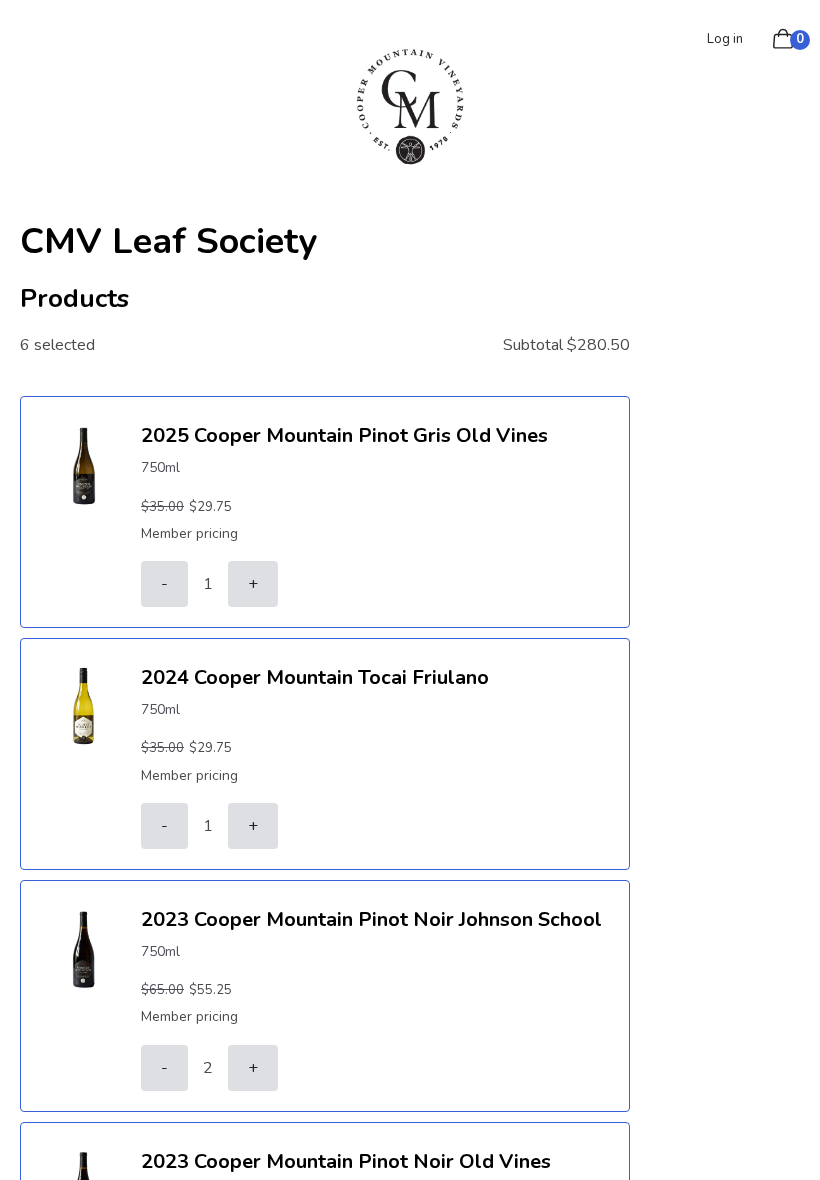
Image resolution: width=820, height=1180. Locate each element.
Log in (725, 39)
